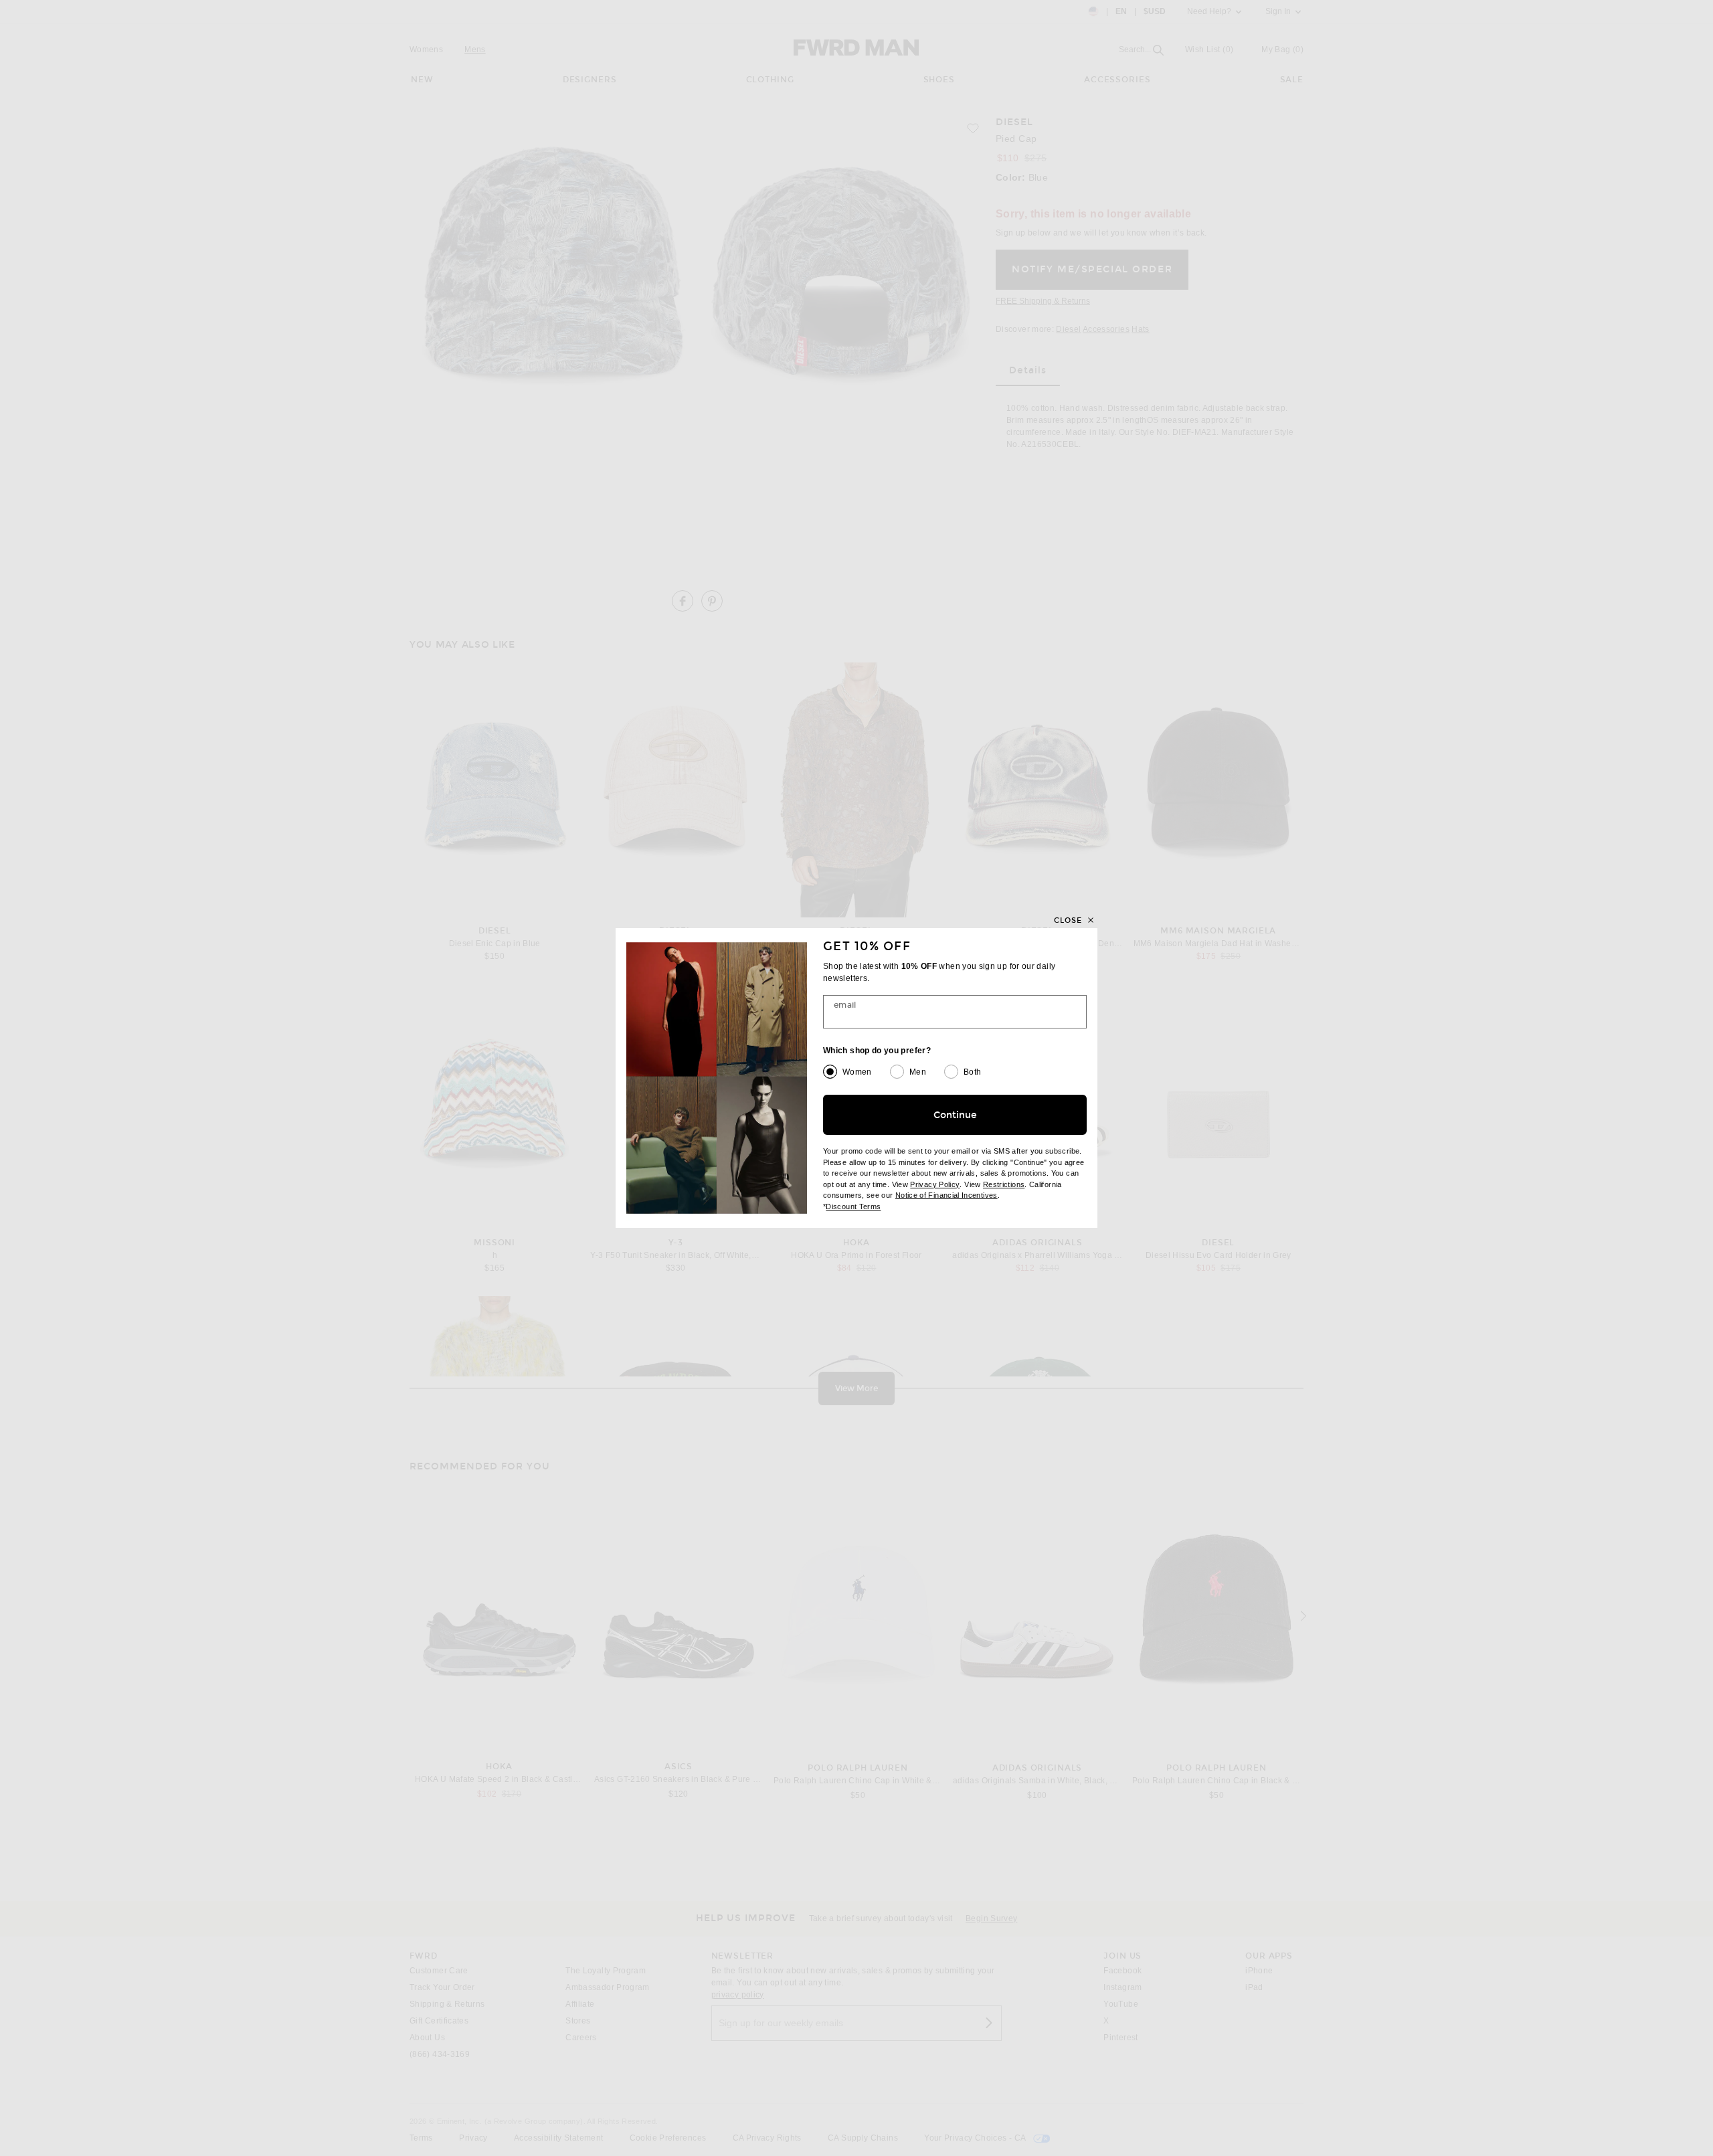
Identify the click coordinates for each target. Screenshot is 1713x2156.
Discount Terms (853, 1206)
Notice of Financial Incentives (946, 1195)
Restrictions (1004, 1184)
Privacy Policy (935, 1184)
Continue (955, 1115)
